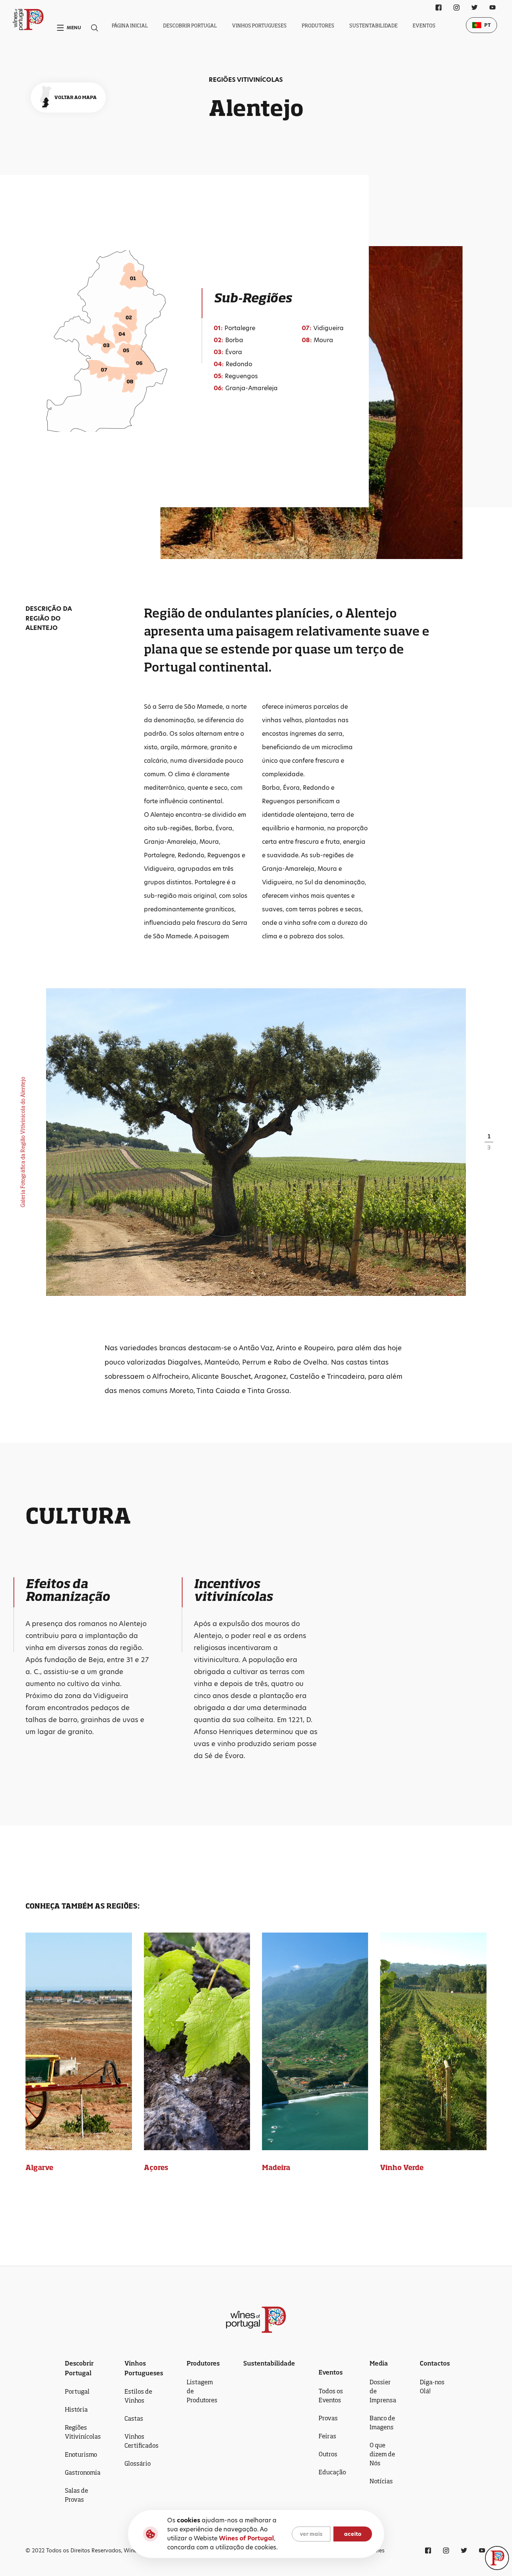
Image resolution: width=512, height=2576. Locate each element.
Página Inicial (130, 26)
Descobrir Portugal (190, 26)
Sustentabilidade (374, 26)
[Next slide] (365, 1142)
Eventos (424, 26)
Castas (134, 2418)
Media (379, 2363)
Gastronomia (83, 2472)
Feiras (327, 2436)
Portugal (77, 2391)
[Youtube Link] (493, 8)
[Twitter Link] (475, 8)
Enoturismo (81, 2454)
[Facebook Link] (439, 8)
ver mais (311, 2534)
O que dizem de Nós (382, 2454)
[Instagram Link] (457, 8)
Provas (328, 2418)
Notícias (381, 2481)
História (76, 2409)
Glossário (138, 2463)
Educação (332, 2472)
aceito (353, 2534)
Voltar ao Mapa (76, 97)
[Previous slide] (147, 1142)
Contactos (435, 2363)
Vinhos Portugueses (259, 26)
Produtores (318, 26)
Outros (328, 2454)
